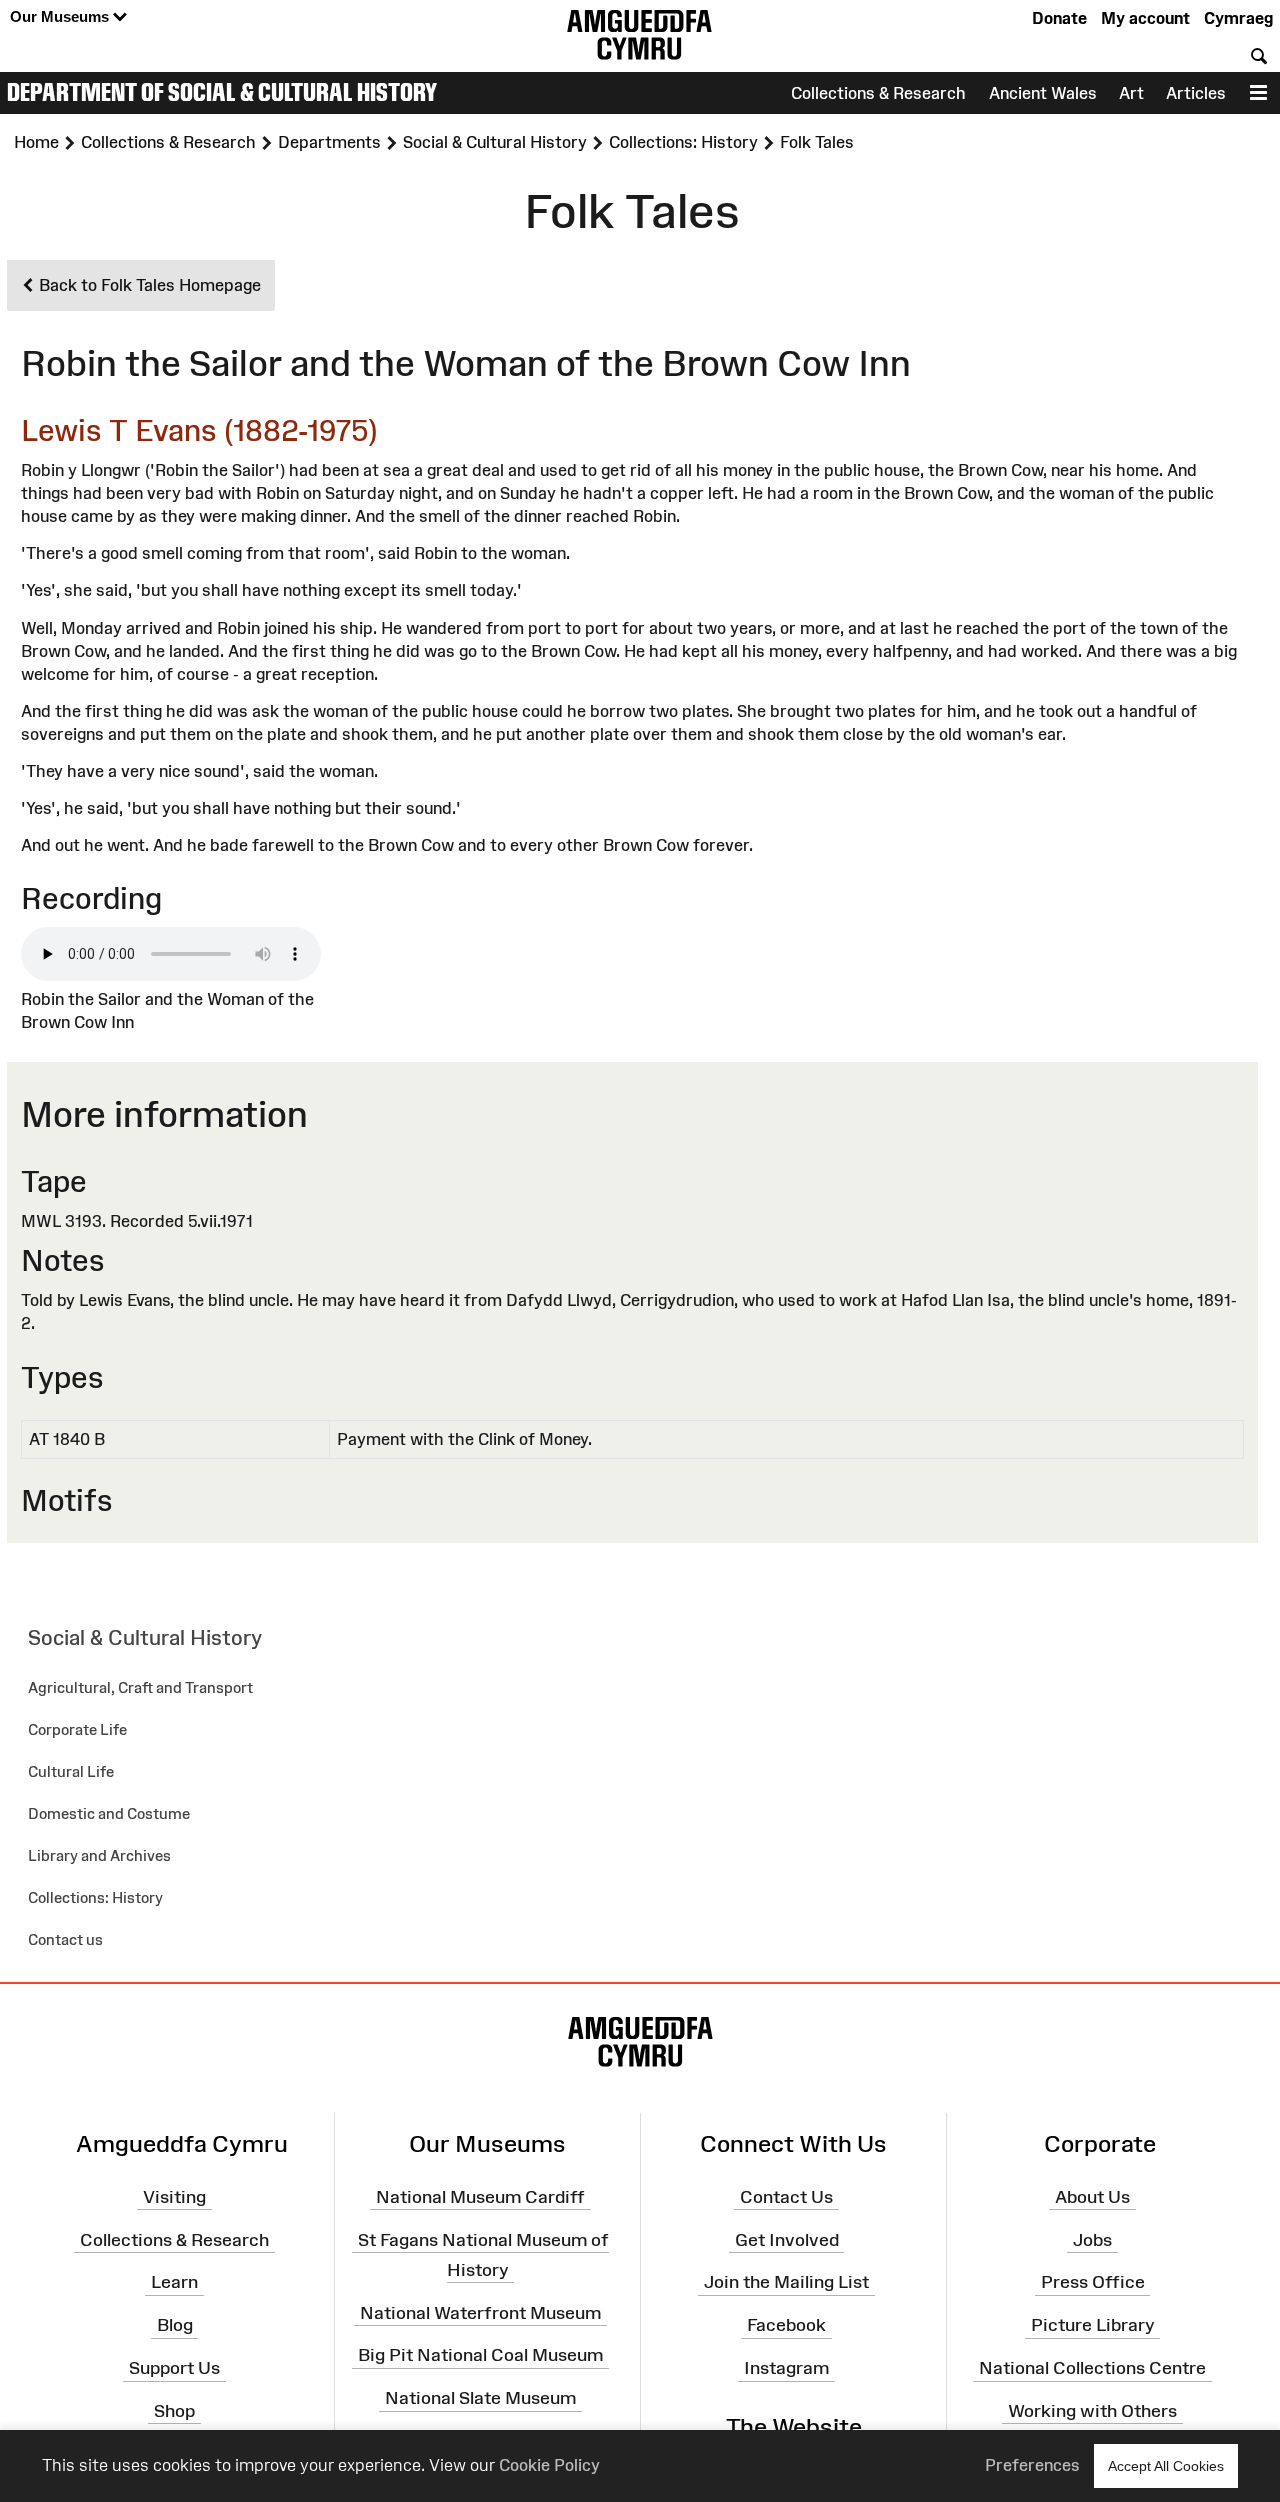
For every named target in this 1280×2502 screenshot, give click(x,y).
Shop (174, 2411)
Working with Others (1092, 2411)
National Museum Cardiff (480, 2197)
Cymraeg (1238, 18)
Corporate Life (77, 1729)
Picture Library (1093, 2325)
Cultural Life (71, 1771)
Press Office (1093, 2282)
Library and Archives (99, 1855)
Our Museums (61, 16)
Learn (174, 2282)
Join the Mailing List (786, 2282)
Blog (175, 2325)
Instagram (786, 2368)
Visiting (174, 2197)
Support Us (174, 2368)
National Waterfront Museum (480, 2312)
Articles (1196, 93)
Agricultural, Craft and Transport (140, 1687)
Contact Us (786, 2197)
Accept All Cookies (1166, 2466)
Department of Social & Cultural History (222, 92)
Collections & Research (878, 93)
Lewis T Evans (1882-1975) (199, 430)
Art (1131, 93)
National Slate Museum (480, 2398)
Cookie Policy (549, 2465)
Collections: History (95, 1897)
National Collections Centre (1092, 2368)
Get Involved (787, 2239)
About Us (1092, 2197)
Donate (1059, 18)
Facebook (786, 2325)
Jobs (1092, 2239)
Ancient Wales (1043, 93)
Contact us (65, 1939)
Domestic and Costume (109, 1813)
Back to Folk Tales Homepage (148, 285)
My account (1145, 18)
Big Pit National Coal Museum (480, 2355)
